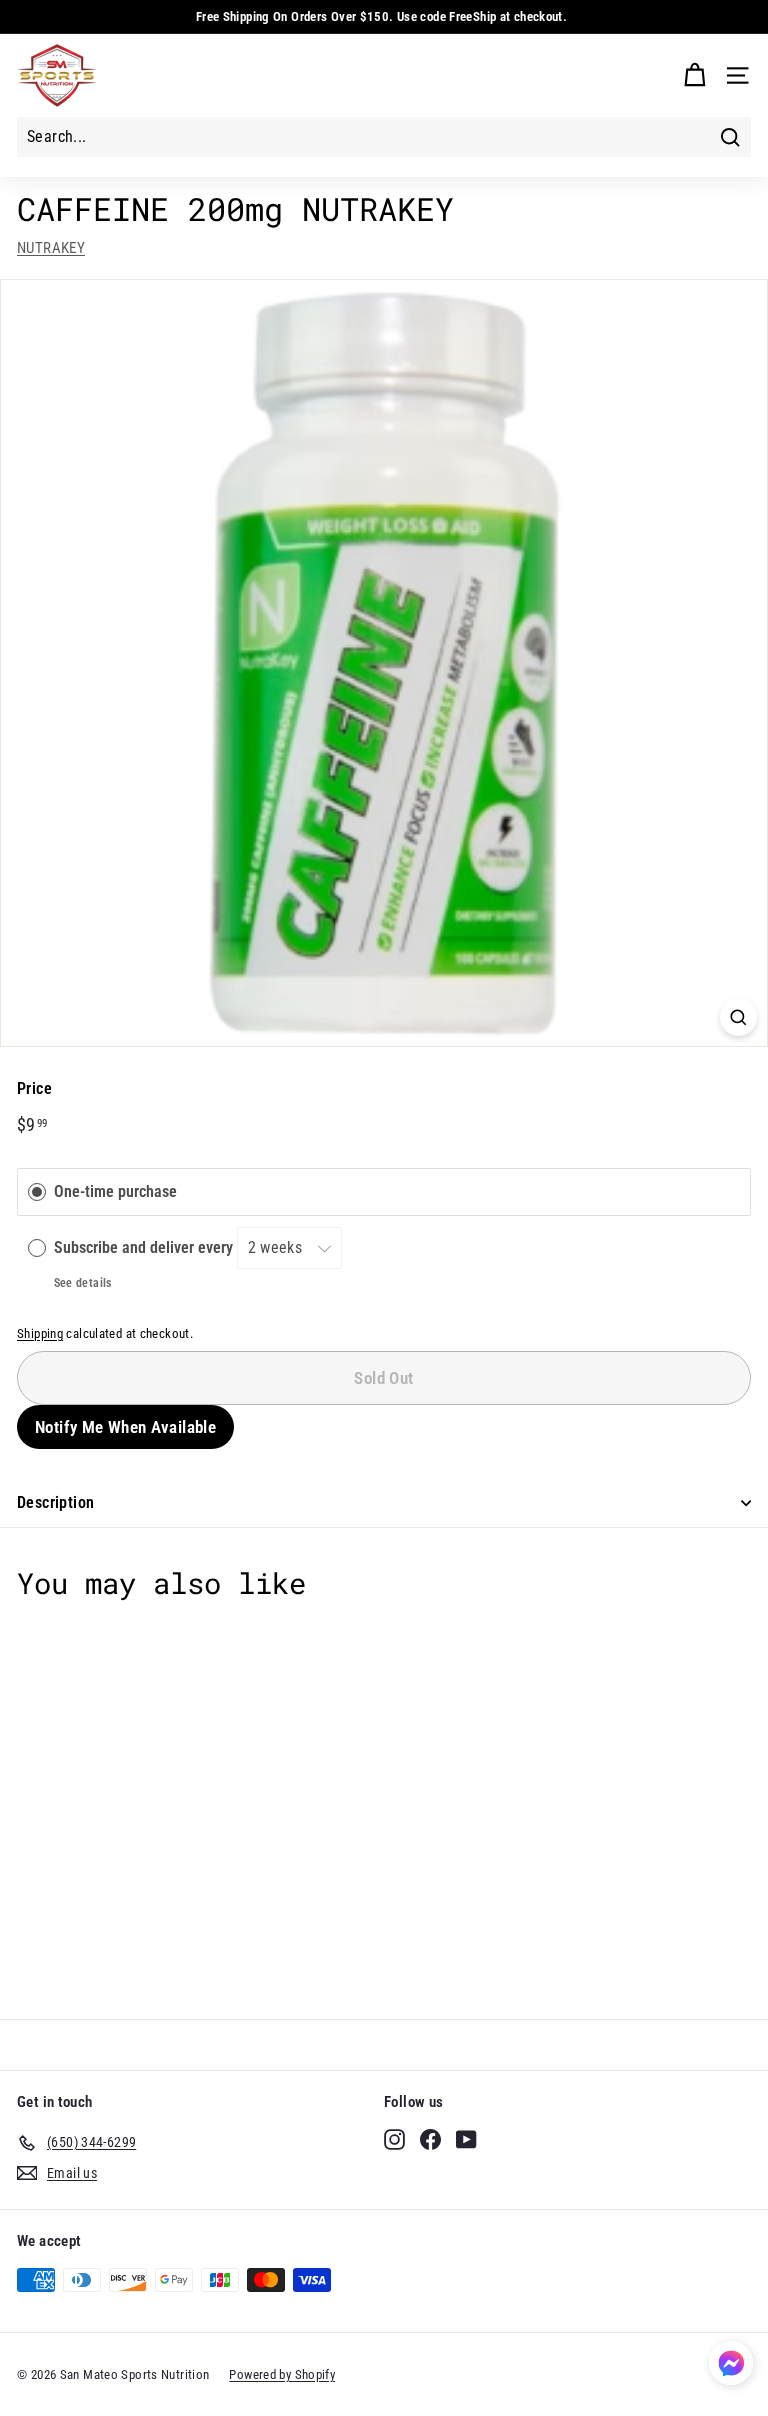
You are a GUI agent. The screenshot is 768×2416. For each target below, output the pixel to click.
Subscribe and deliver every (145, 1247)
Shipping (40, 1333)
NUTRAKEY (51, 248)
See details (83, 1283)
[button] (731, 2366)
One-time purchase (115, 1191)
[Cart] (694, 75)
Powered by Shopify (282, 2374)
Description (55, 1502)
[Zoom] (738, 1017)
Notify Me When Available (125, 1427)
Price (34, 1088)
